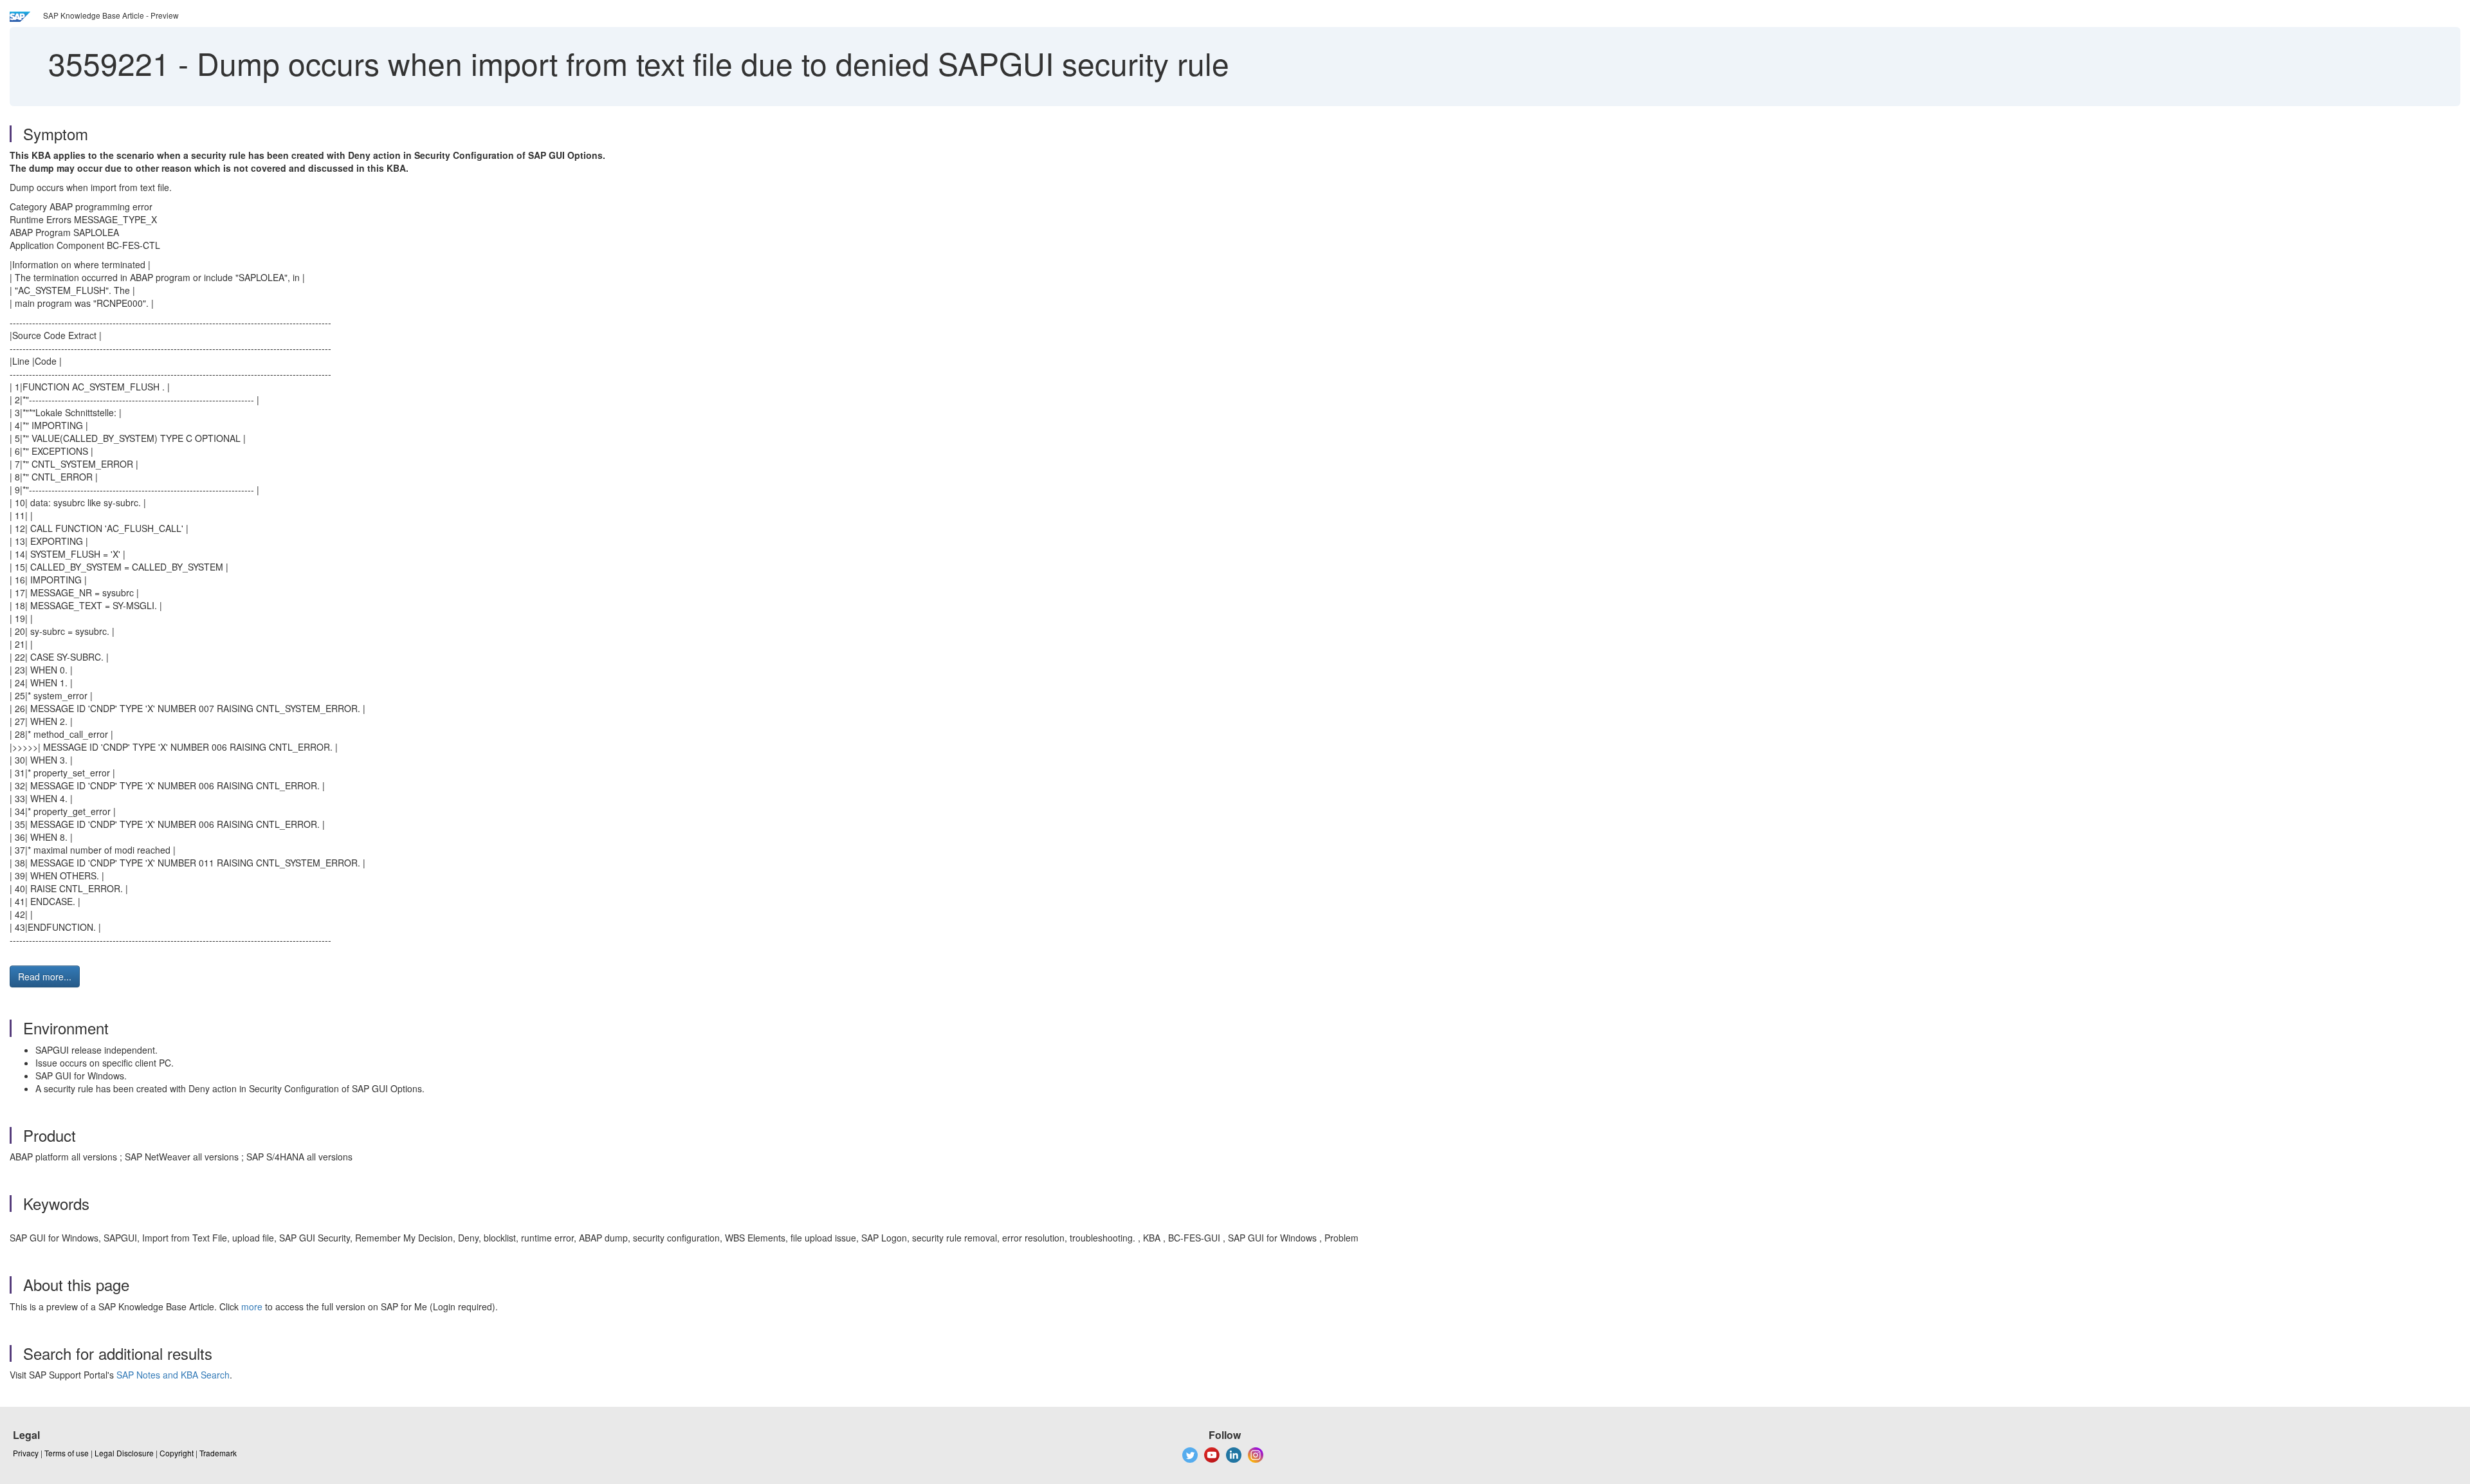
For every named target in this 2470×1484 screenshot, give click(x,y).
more (252, 1306)
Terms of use (67, 1453)
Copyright (177, 1453)
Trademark (218, 1453)
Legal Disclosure (124, 1453)
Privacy (26, 1453)
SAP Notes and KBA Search (173, 1375)
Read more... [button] (45, 976)
